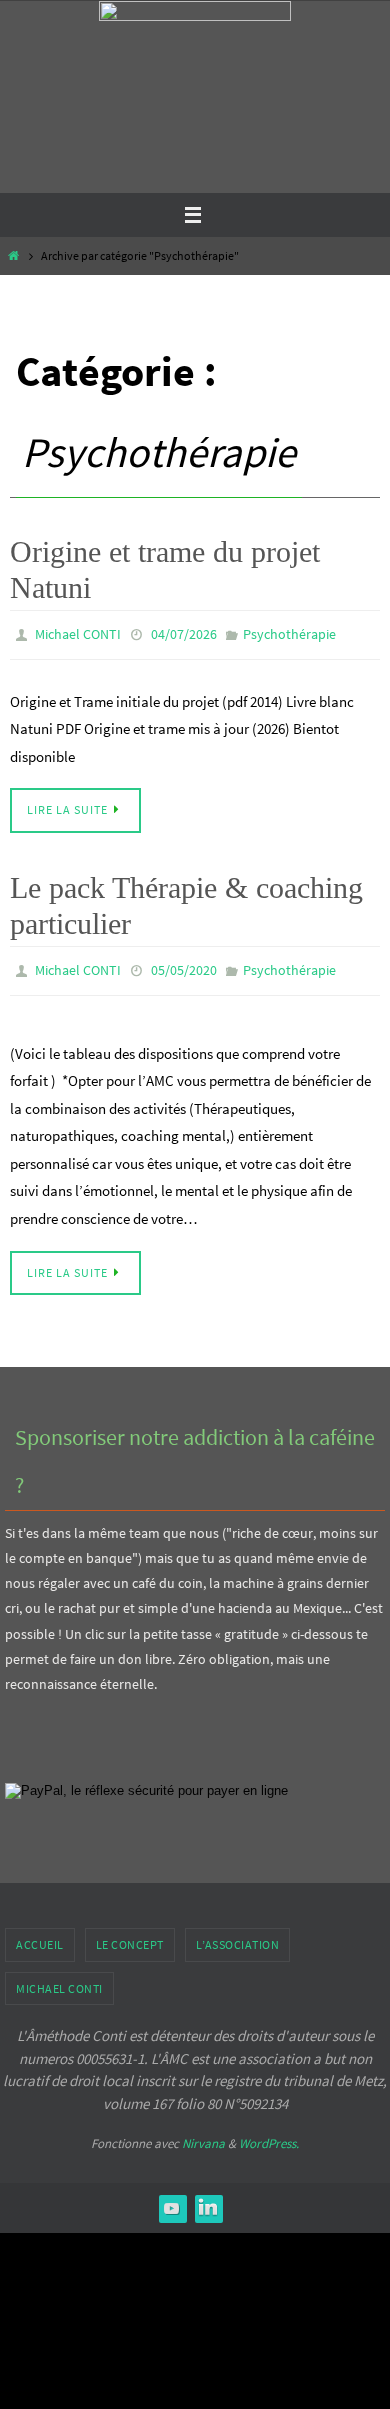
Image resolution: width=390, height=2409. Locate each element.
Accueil (40, 1935)
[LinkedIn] (208, 2198)
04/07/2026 (184, 633)
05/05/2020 (184, 964)
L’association (238, 1935)
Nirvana (203, 2134)
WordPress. (269, 2134)
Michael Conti (59, 1978)
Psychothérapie (289, 633)
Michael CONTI (78, 633)
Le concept (130, 1935)
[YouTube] (172, 2198)
